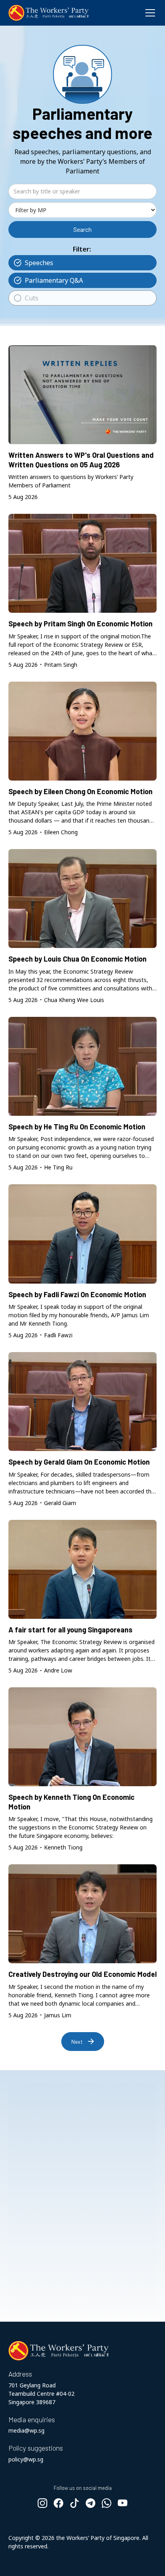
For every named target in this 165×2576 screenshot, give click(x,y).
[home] (48, 13)
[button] (149, 13)
